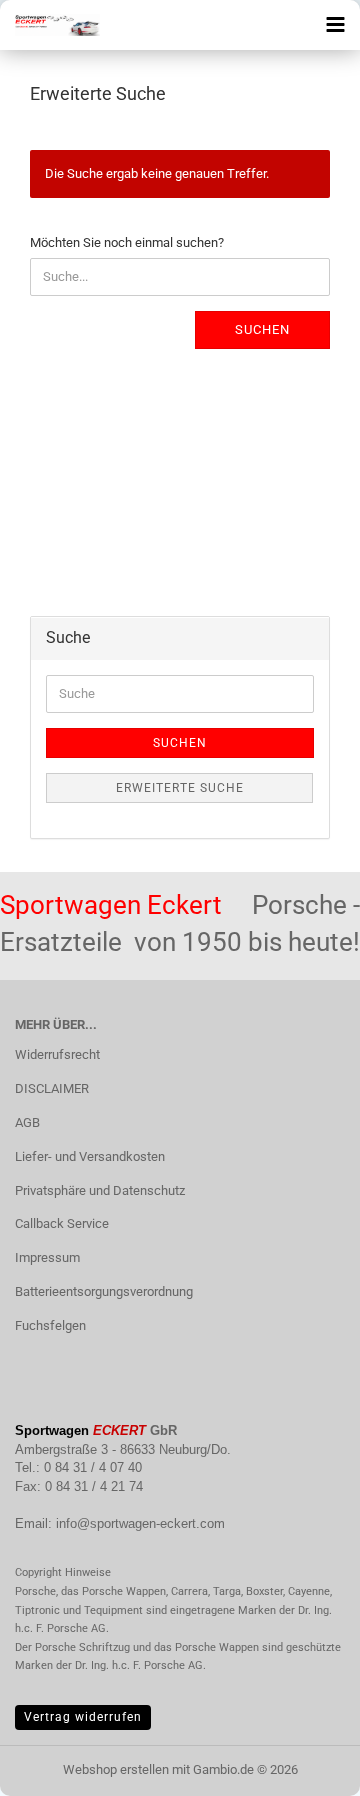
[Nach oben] (305, 1766)
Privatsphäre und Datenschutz (100, 1190)
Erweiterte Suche (180, 788)
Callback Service (62, 1223)
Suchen (262, 329)
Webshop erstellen (116, 1769)
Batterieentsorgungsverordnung (104, 1291)
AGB (27, 1122)
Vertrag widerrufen (83, 1717)
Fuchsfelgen (50, 1325)
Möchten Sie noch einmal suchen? (127, 242)
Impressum (47, 1257)
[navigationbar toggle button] (335, 25)
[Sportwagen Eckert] (50, 25)
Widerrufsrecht (57, 1054)
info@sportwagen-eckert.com (140, 1523)
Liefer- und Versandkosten (90, 1156)
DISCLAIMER (52, 1088)
